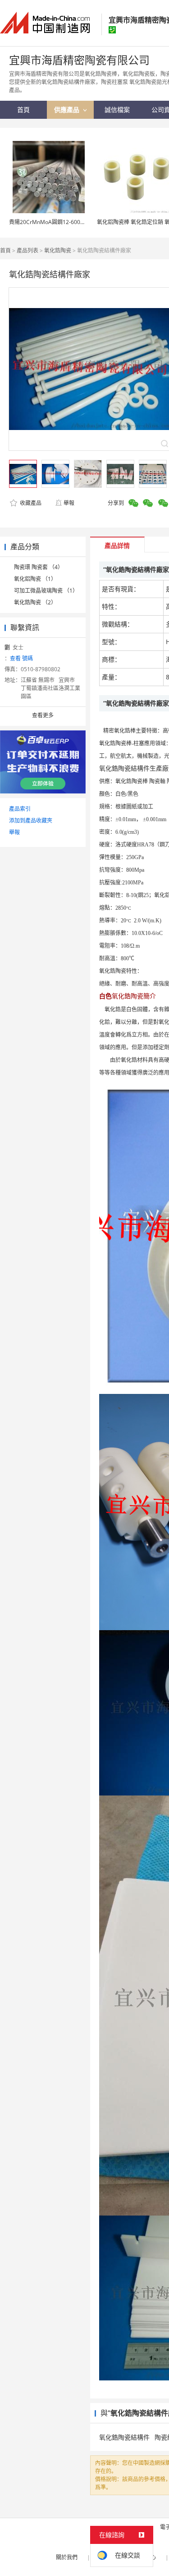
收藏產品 (30, 503)
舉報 (69, 503)
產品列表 (27, 250)
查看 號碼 (21, 658)
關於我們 (67, 2557)
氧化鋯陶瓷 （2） (35, 602)
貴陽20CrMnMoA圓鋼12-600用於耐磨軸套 (61, 222)
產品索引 (20, 809)
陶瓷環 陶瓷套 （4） (39, 567)
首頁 (5, 250)
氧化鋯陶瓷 (58, 250)
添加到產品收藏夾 (31, 820)
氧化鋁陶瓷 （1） (35, 579)
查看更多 (43, 715)
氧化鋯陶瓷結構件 (124, 2437)
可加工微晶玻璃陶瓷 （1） (46, 591)
